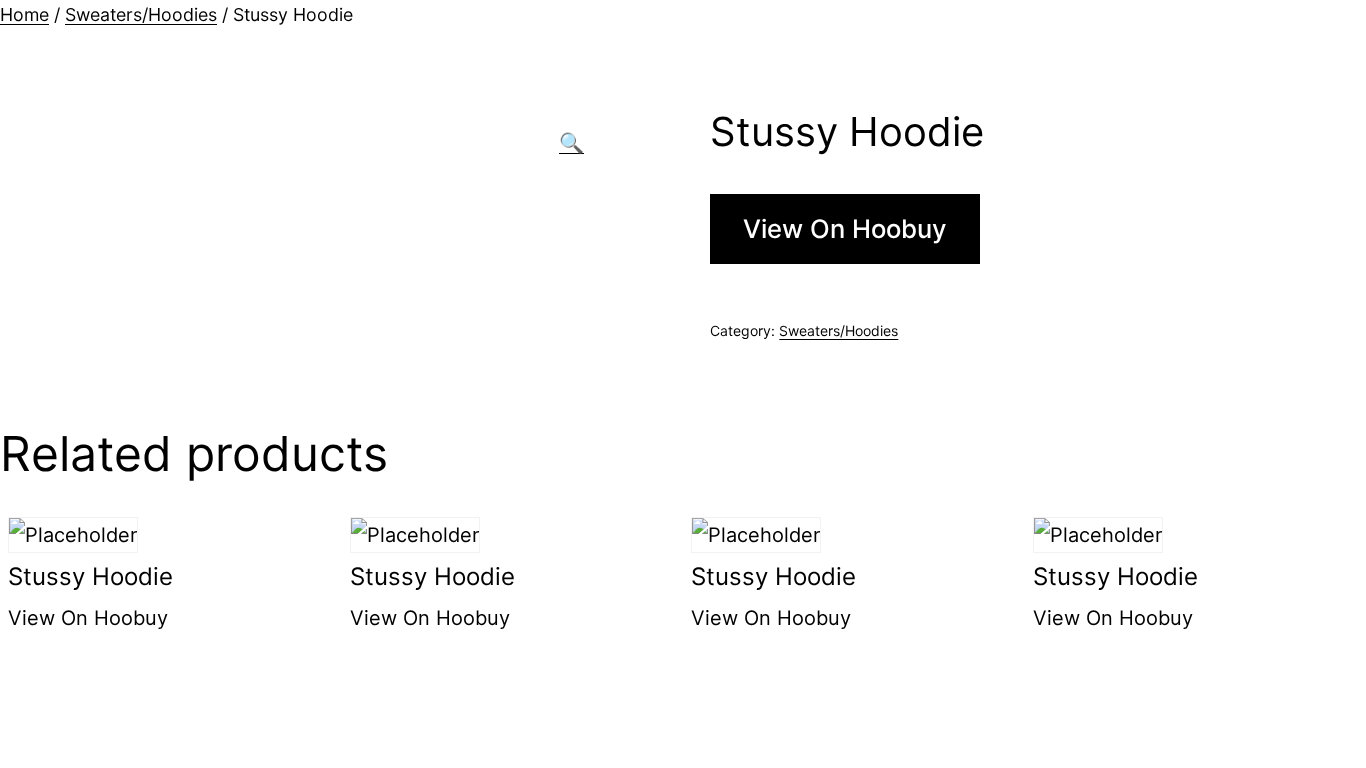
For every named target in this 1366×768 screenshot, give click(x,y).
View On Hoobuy (845, 228)
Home (24, 14)
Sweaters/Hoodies (141, 14)
